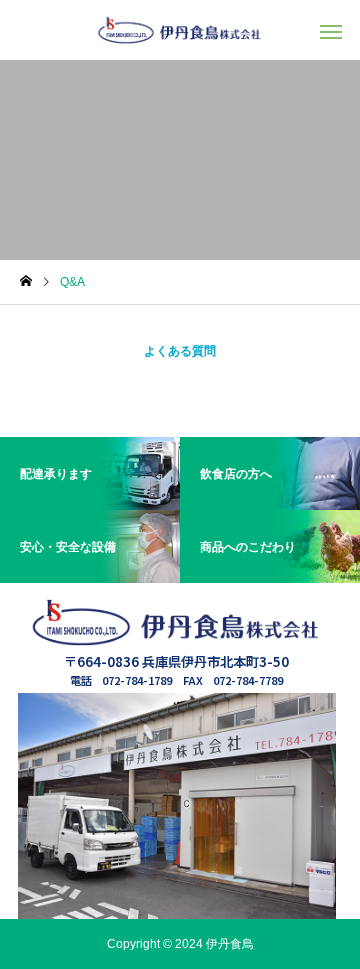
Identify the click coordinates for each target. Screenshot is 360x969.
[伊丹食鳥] (180, 30)
